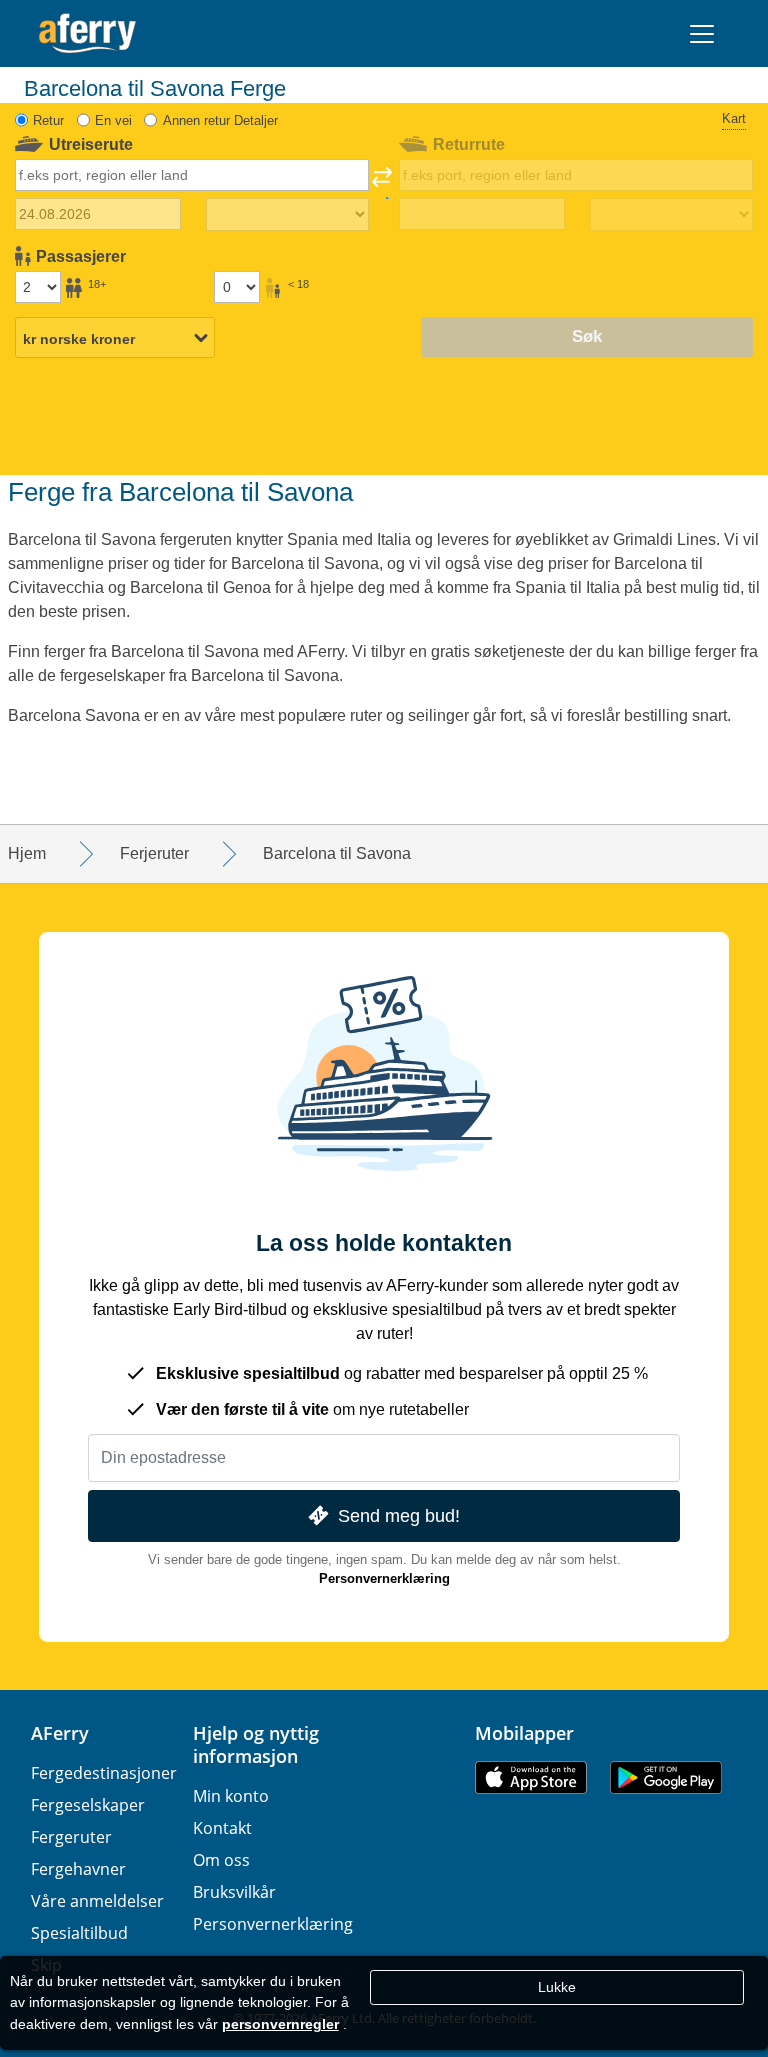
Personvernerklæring (384, 1578)
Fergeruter (71, 1837)
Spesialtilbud (79, 1933)
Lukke (557, 1987)
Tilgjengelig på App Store (531, 1777)
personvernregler (280, 2024)
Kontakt (222, 1828)
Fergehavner (78, 1869)
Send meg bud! (399, 1515)
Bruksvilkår (234, 1892)
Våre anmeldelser (97, 1901)
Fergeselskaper (88, 1805)
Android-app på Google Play (666, 1777)
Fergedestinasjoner (104, 1773)
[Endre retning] (382, 183)
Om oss (221, 1860)
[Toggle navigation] (702, 34)
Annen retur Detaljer (220, 120)
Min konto (231, 1796)
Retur (48, 120)
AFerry (60, 1733)
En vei (113, 120)
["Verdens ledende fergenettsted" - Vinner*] (87, 33)
